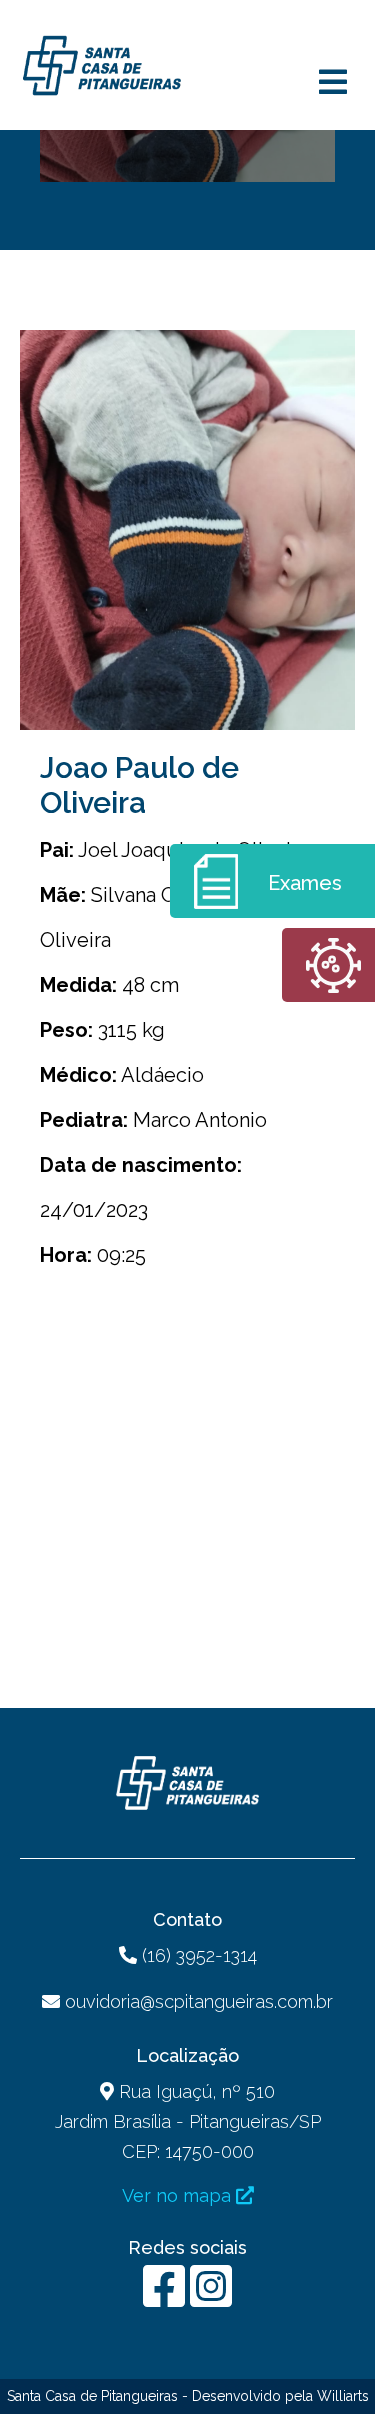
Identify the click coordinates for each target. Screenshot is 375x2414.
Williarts (343, 2396)
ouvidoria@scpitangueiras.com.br (199, 2001)
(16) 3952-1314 (197, 1955)
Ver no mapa (179, 2195)
